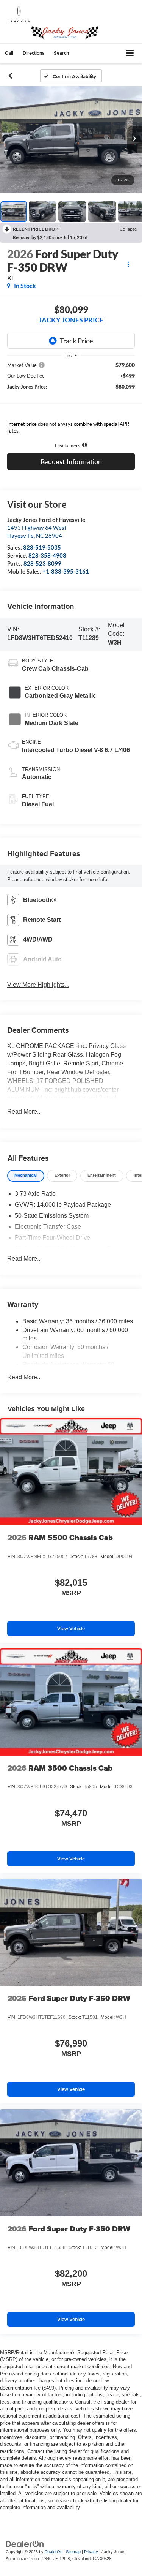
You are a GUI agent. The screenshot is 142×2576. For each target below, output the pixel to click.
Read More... (24, 1112)
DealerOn (54, 2552)
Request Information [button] (71, 461)
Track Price (76, 341)
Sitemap (73, 2552)
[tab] (26, 1176)
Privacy (91, 2552)
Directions (34, 53)
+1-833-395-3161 (66, 571)
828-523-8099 (42, 563)
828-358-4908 (47, 555)
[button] (9, 53)
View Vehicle (71, 1629)
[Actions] (128, 264)
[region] (71, 400)
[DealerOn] (25, 2544)
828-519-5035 (42, 547)
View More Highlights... (38, 985)
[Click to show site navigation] (130, 53)
